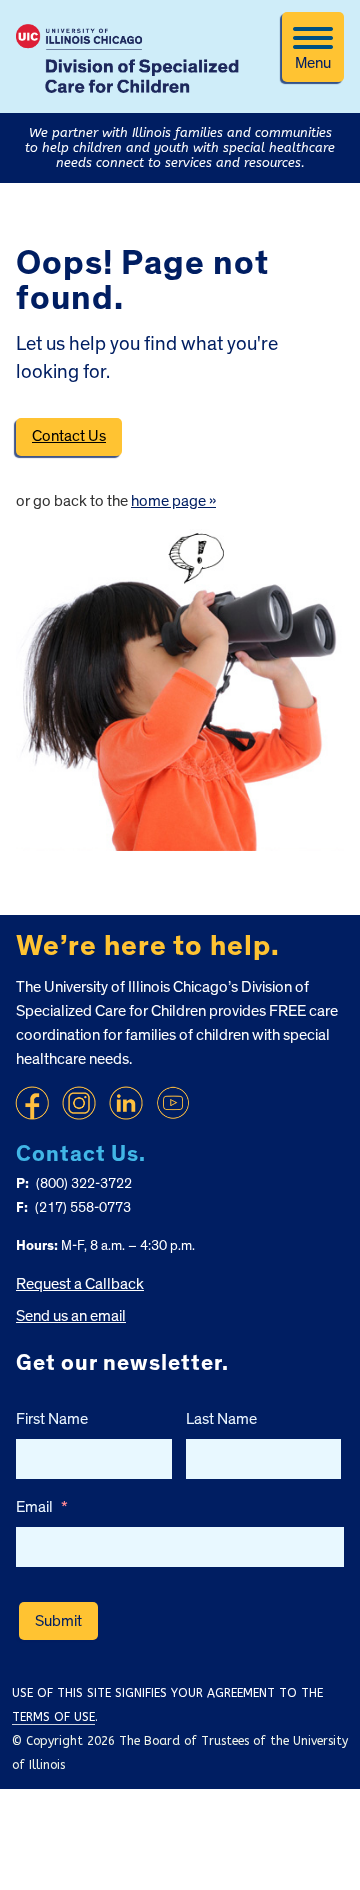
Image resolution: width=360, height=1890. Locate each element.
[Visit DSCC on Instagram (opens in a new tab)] (79, 1103)
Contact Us (69, 436)
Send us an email (71, 1316)
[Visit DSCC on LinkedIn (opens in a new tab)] (126, 1103)
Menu (313, 63)
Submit (58, 1621)
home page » (173, 501)
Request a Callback (80, 1284)
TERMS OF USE (53, 1717)
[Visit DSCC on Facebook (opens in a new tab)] (32, 1103)
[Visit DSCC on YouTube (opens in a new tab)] (173, 1103)
